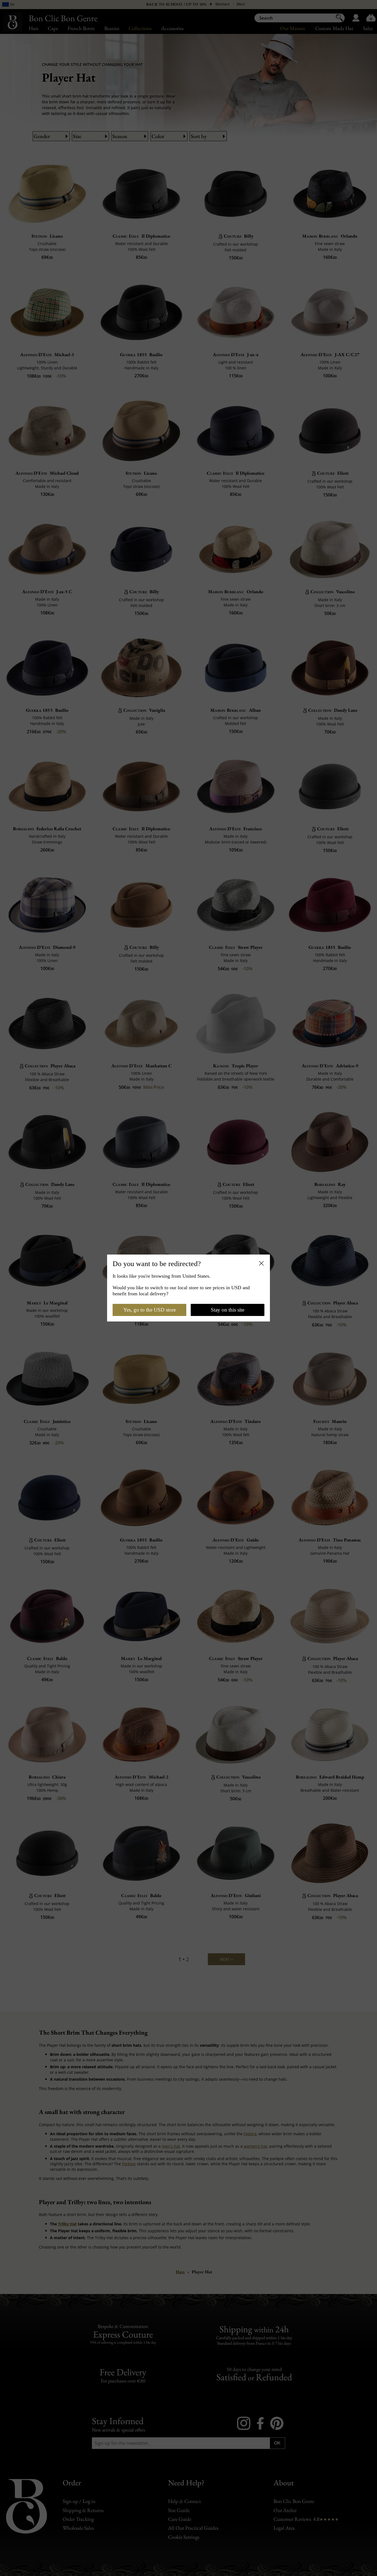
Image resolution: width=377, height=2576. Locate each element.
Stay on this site (228, 1310)
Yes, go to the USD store (150, 1310)
